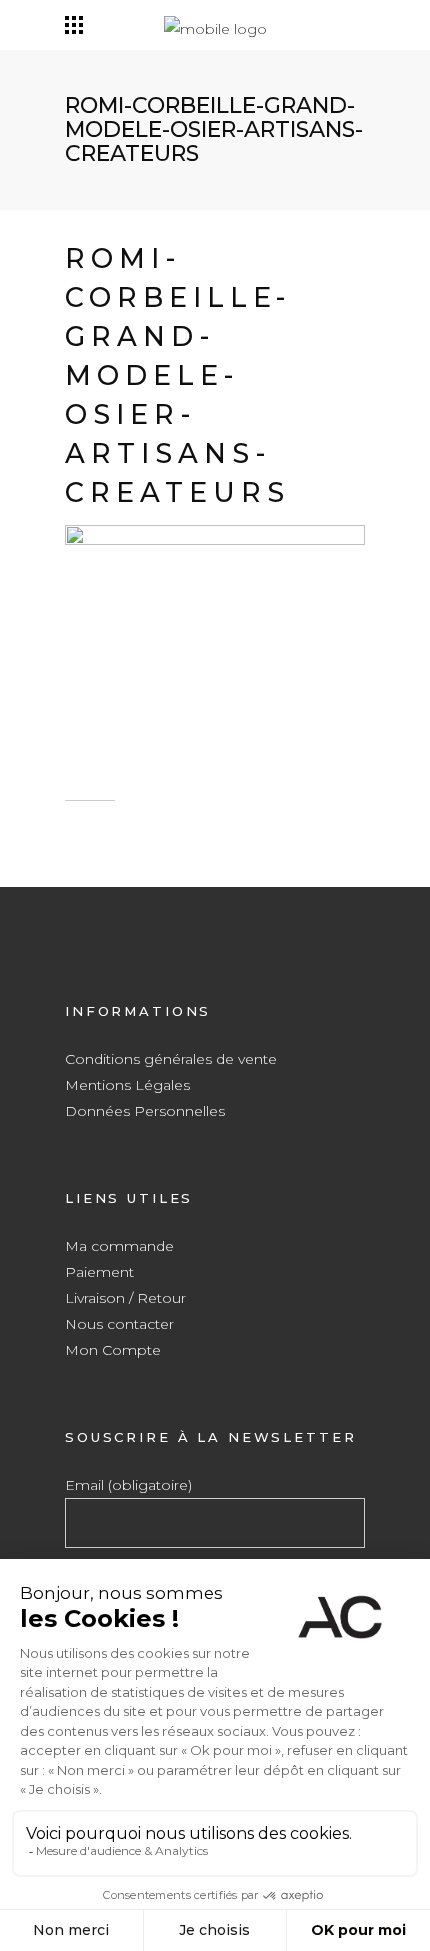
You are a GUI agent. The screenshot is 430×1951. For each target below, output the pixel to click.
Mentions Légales (127, 1085)
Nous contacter (119, 1324)
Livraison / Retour (125, 1298)
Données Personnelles (145, 1111)
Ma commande (119, 1246)
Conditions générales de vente (171, 1059)
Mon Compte (113, 1350)
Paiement (99, 1272)
